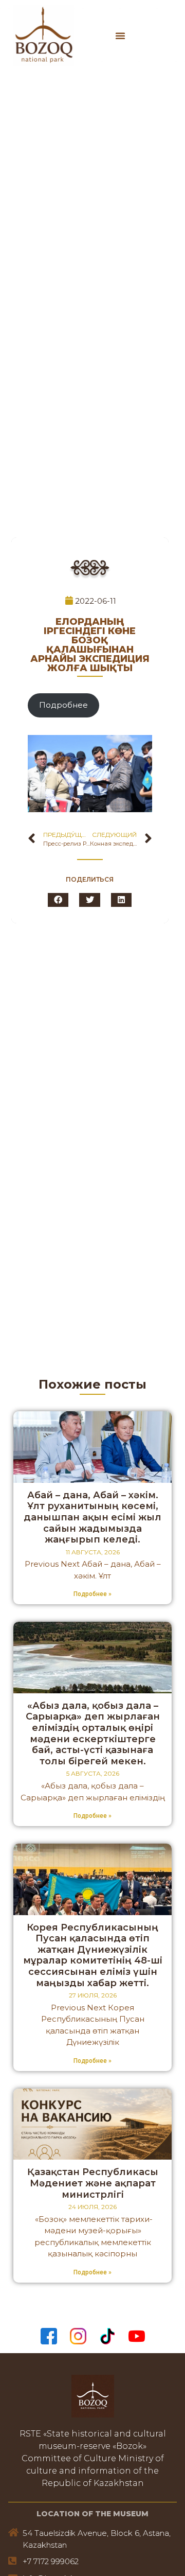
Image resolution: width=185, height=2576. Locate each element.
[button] (120, 36)
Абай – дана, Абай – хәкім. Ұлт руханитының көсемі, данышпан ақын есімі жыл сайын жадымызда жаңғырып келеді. (92, 1517)
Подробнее (63, 705)
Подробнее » (92, 1594)
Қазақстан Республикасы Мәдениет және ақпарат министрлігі (93, 2183)
